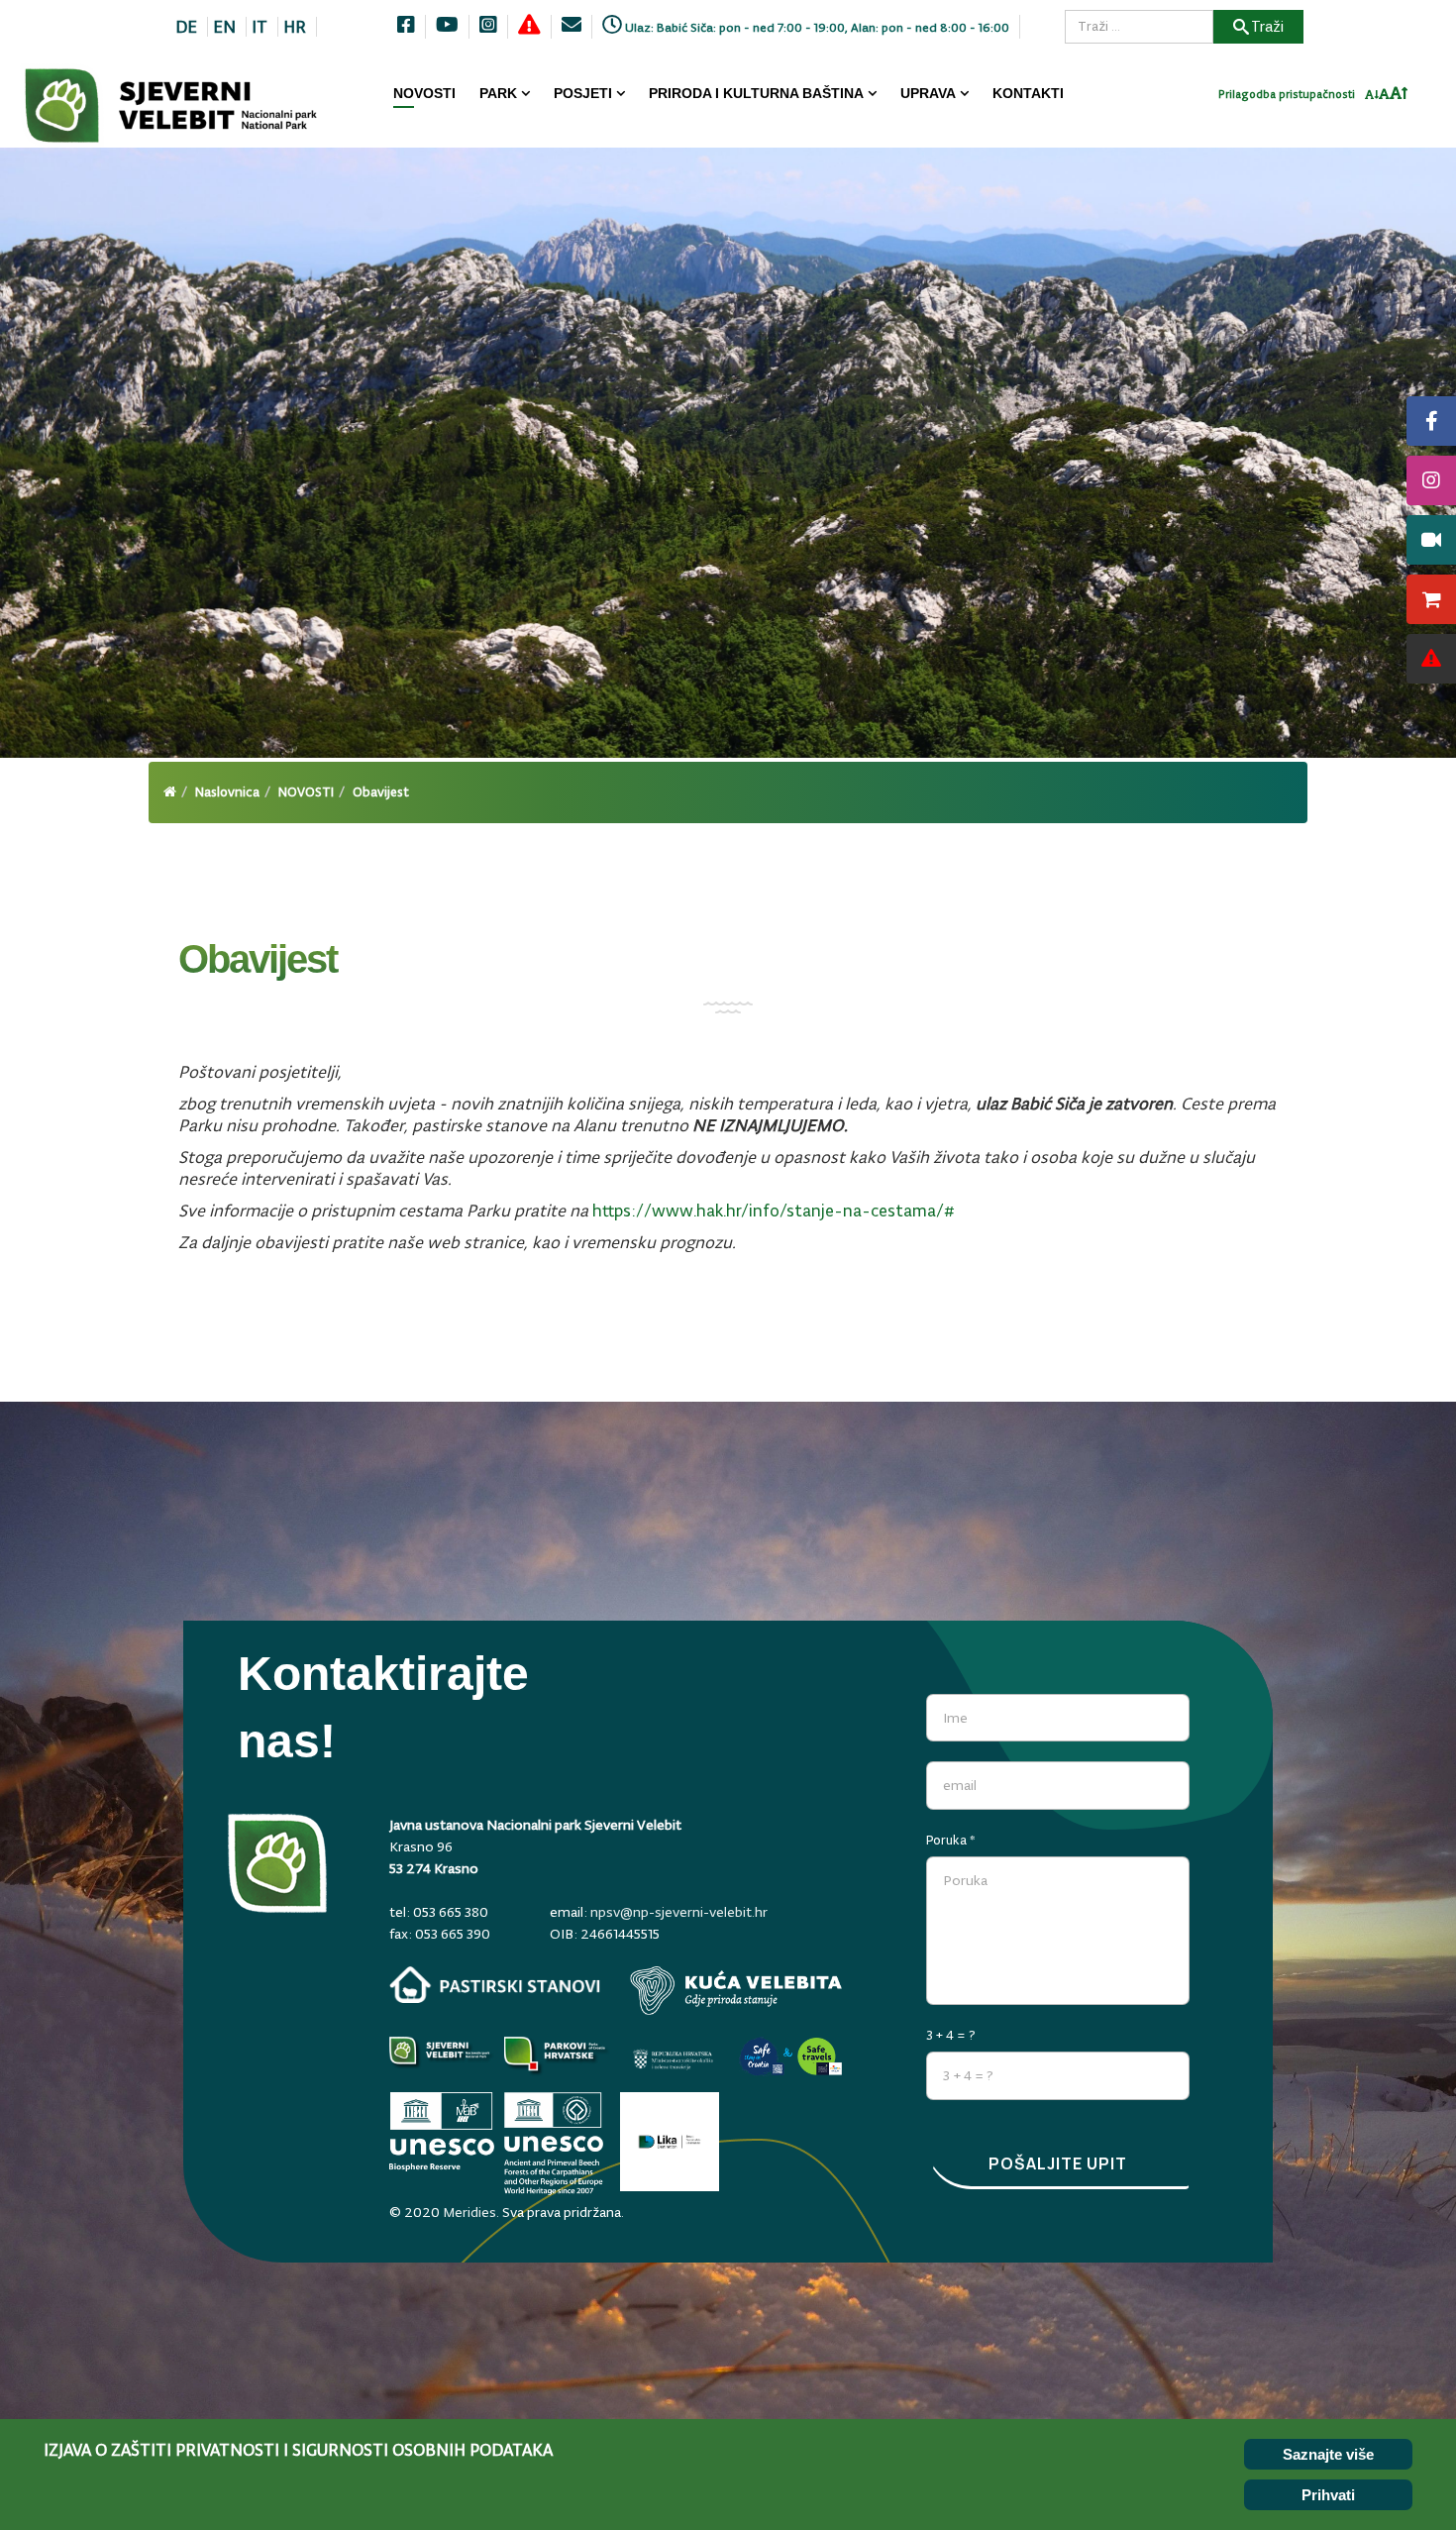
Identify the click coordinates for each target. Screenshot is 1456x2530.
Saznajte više (1328, 2454)
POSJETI (583, 93)
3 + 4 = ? (951, 2035)
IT (260, 27)
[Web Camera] (1431, 540)
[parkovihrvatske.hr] (557, 2059)
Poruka (951, 1840)
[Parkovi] (442, 2059)
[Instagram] (1431, 480)
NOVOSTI (424, 93)
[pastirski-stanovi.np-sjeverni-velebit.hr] (495, 1985)
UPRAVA (928, 93)
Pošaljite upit (1058, 2163)
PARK (498, 93)
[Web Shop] (1431, 599)
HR (295, 27)
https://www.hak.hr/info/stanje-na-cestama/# (774, 1211)
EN (224, 27)
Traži (1267, 26)
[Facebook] (1431, 421)
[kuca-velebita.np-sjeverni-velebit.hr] (736, 1991)
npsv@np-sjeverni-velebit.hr (679, 1912)
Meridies (469, 2212)
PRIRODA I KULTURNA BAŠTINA (756, 93)
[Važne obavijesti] (1431, 659)
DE (186, 27)
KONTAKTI (1028, 93)
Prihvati (1328, 2495)
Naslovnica (227, 792)
